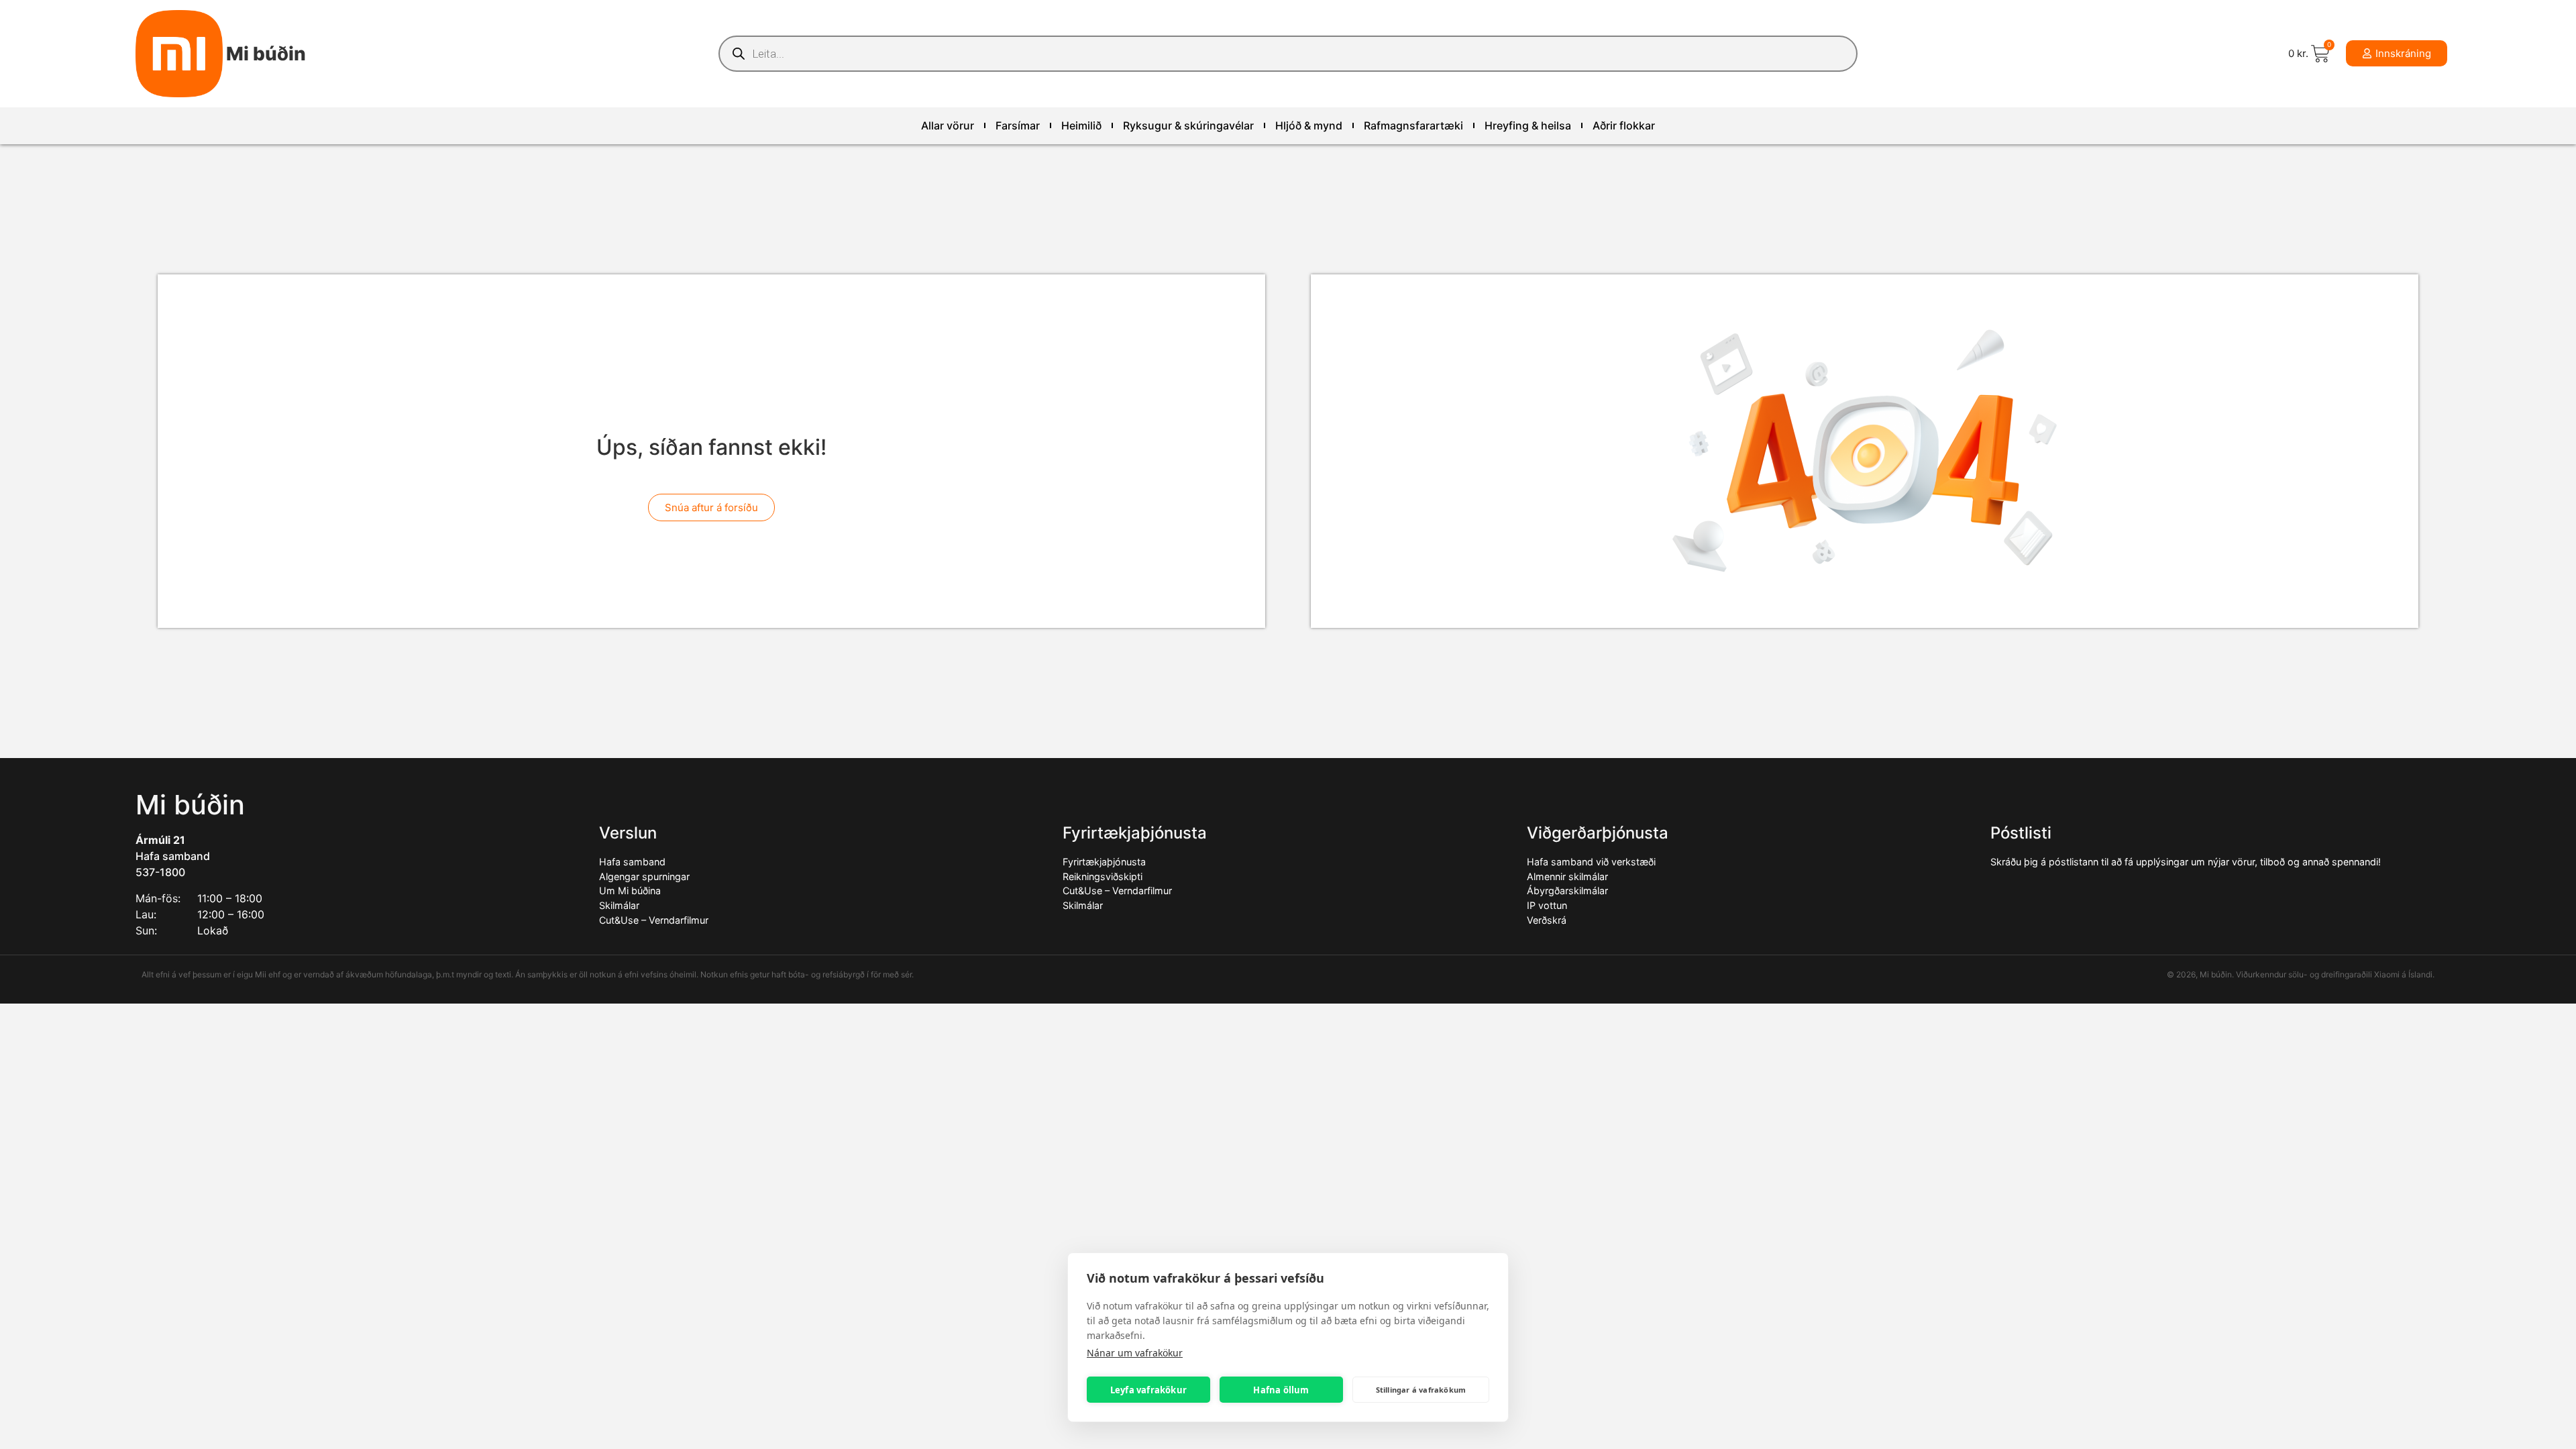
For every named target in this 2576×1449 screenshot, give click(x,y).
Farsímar (1018, 125)
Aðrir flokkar (1624, 125)
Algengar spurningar (644, 876)
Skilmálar (619, 905)
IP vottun (1547, 905)
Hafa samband (173, 856)
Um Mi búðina (630, 891)
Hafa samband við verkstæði (1591, 862)
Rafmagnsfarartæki (1413, 125)
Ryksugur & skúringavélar (1188, 125)
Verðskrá (1547, 920)
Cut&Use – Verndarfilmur (654, 920)
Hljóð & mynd (1309, 125)
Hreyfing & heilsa (1528, 125)
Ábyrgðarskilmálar (1567, 891)
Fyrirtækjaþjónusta (1104, 862)
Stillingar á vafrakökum (1421, 1390)
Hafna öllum (1281, 1390)
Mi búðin (266, 54)
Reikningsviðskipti (1103, 876)
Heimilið (1081, 125)
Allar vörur (948, 125)
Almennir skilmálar (1567, 876)
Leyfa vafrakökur (1148, 1390)
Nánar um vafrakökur (1135, 1353)
